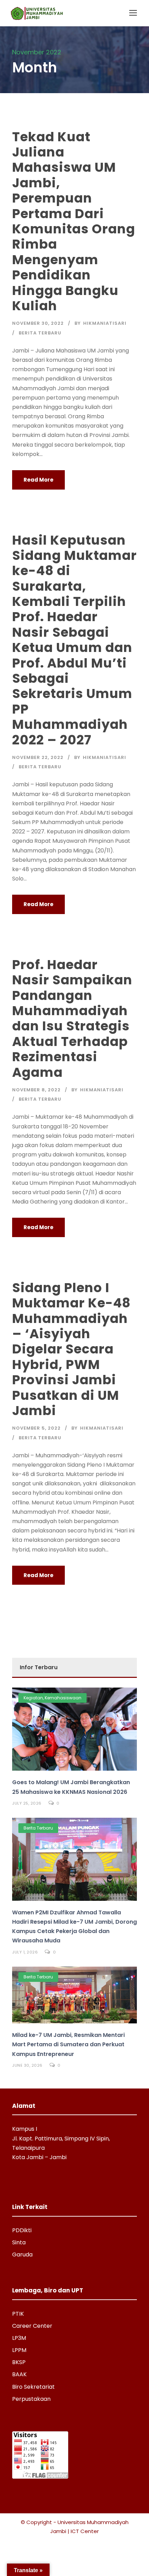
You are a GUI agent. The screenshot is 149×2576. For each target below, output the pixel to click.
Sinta (19, 2242)
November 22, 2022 (38, 757)
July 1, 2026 (25, 1952)
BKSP (19, 2362)
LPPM (19, 2350)
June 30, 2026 (27, 2065)
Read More (38, 480)
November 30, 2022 (38, 323)
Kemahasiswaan (63, 1698)
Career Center (32, 2326)
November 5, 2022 (36, 1428)
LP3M (19, 2338)
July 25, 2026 (27, 1803)
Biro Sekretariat (33, 2387)
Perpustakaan (31, 2399)
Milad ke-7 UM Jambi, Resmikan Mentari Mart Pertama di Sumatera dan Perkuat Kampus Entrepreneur (68, 2044)
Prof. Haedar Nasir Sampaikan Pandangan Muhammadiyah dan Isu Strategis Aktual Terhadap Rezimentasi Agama (72, 1018)
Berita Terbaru (40, 333)
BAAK (19, 2374)
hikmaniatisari (105, 323)
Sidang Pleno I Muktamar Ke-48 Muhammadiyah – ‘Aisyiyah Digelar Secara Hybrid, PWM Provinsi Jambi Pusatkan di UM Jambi (71, 1349)
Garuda (22, 2255)
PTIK (18, 2314)
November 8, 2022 (36, 1090)
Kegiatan (33, 1698)
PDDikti (22, 2230)
